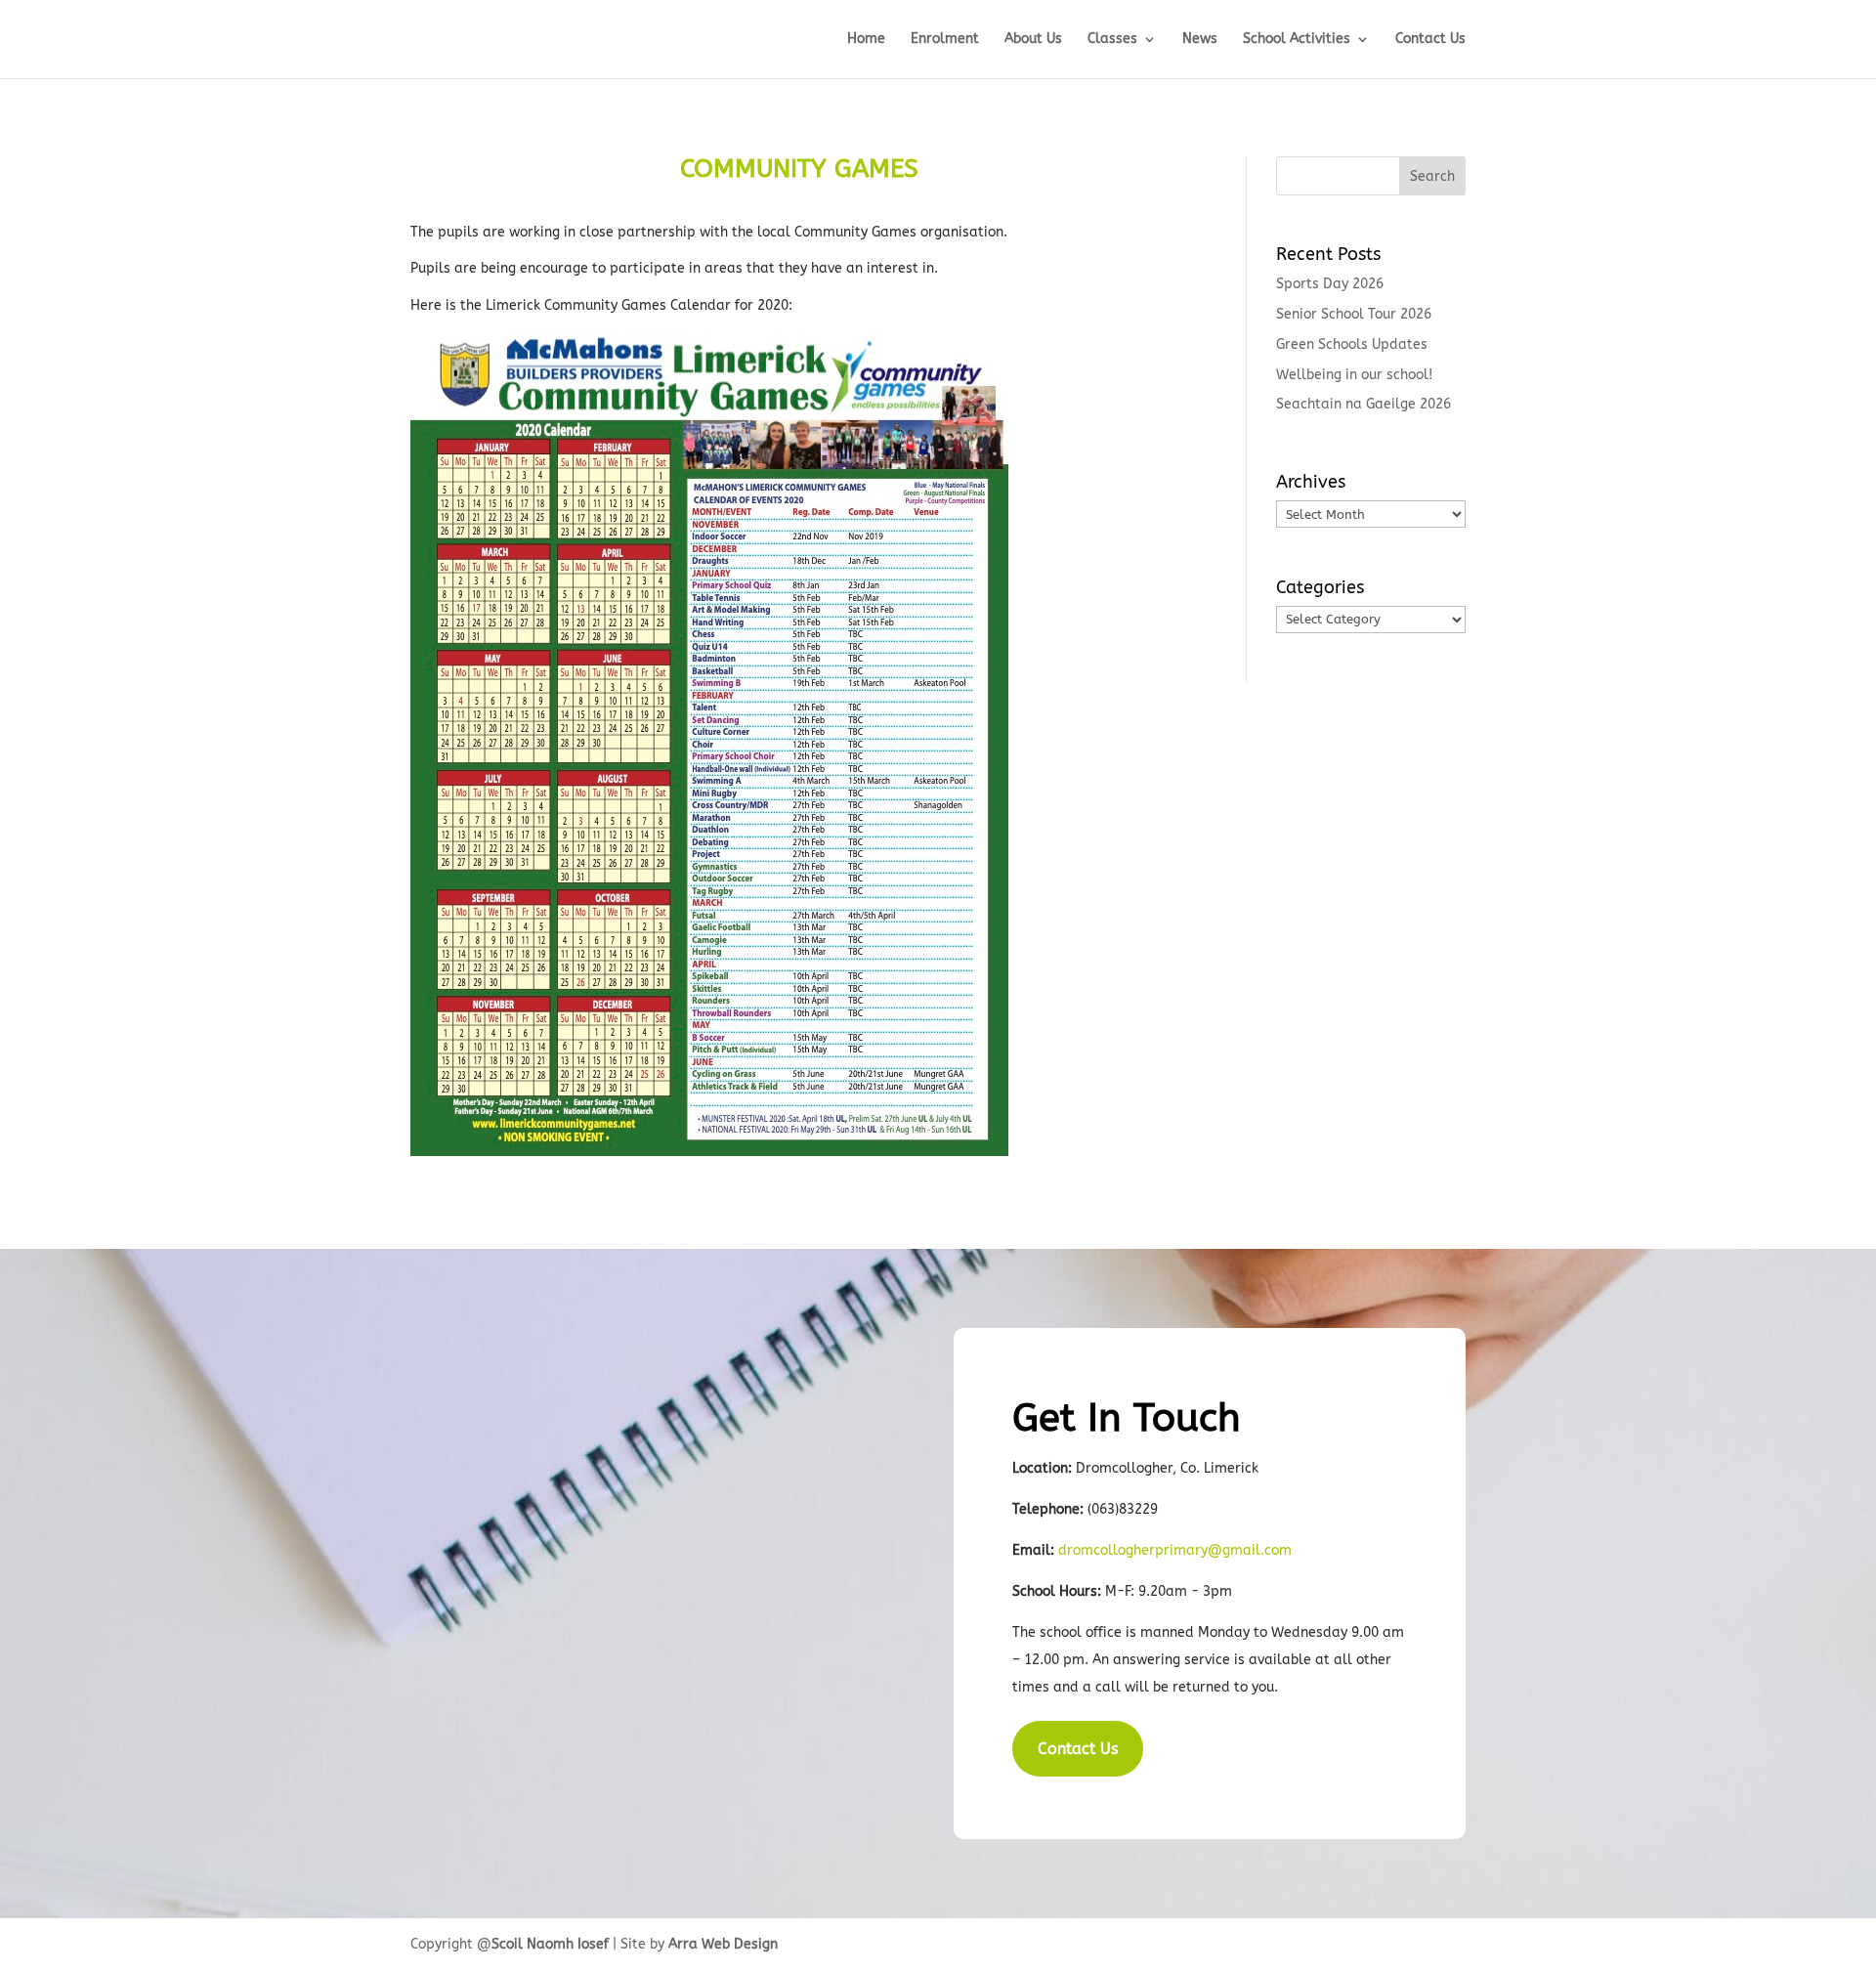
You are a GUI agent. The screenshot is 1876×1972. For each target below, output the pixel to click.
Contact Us (1430, 40)
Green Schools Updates (1352, 344)
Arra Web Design (723, 1944)
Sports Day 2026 (1330, 284)
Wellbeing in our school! (1354, 375)
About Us (1033, 40)
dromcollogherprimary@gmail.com (1175, 1550)
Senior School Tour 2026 (1354, 314)
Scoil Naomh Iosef (550, 1944)
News (1200, 40)
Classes (1112, 40)
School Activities (1297, 40)
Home (866, 40)
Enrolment (945, 40)
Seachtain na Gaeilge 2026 (1364, 404)
